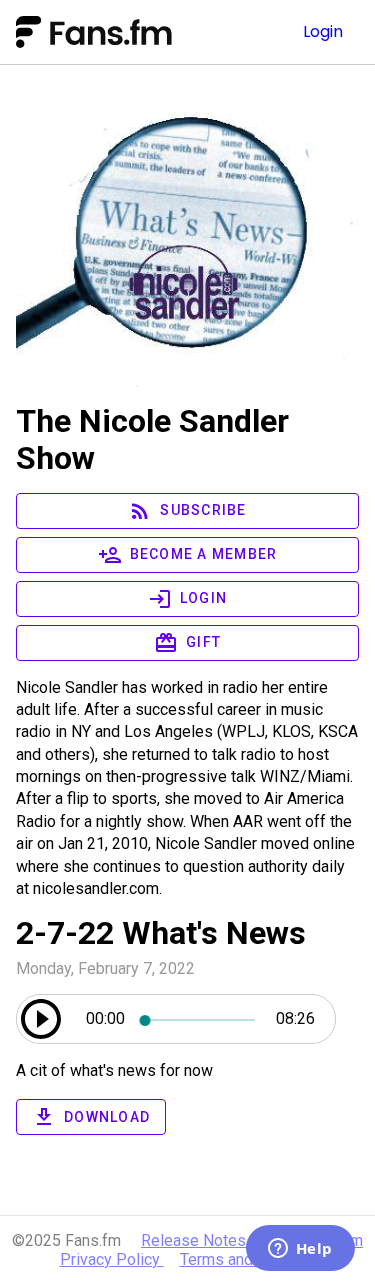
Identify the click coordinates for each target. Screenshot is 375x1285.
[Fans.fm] (133, 32)
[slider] (200, 1019)
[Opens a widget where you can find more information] (300, 1250)
